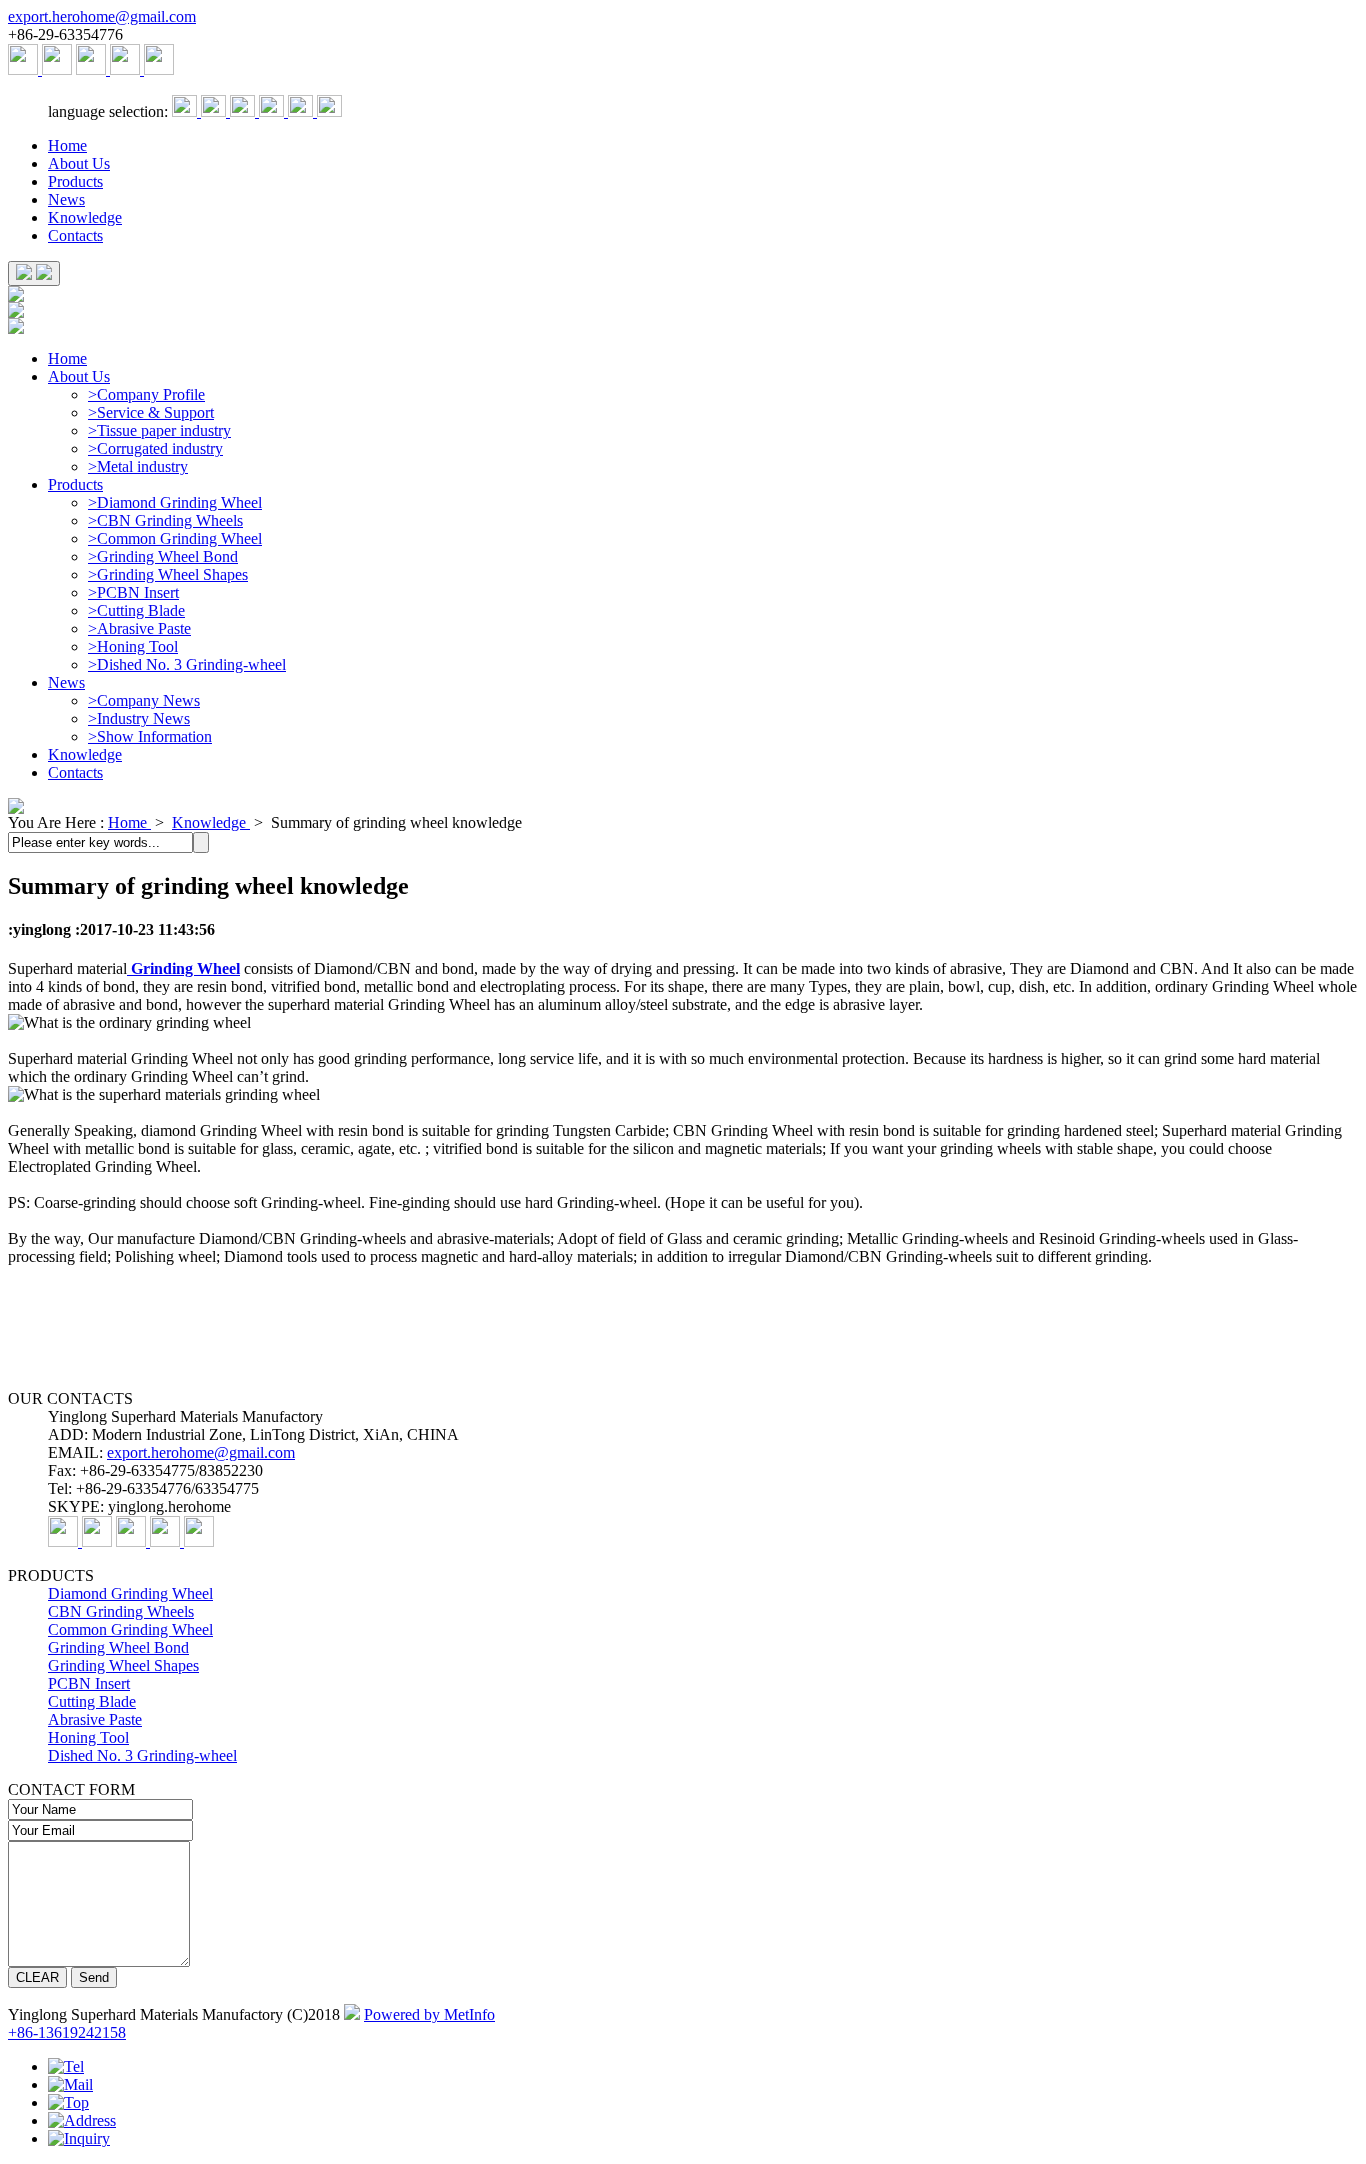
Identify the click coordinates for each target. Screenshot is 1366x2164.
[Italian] (329, 111)
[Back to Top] (68, 2102)
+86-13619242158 (67, 2032)
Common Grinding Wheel (130, 1629)
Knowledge (85, 217)
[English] (215, 111)
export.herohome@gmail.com (102, 16)
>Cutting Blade (136, 610)
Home (67, 145)
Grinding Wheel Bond (118, 1647)
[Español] (244, 111)
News (66, 199)
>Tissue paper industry (159, 430)
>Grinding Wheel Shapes (168, 574)
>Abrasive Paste (139, 628)
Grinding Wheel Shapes (123, 1665)
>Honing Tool (133, 646)
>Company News (144, 700)
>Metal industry (138, 466)
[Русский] (302, 111)
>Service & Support (151, 412)
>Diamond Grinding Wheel (175, 502)
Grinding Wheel (183, 968)
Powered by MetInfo (429, 2014)
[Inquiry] (79, 2138)
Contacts (75, 235)
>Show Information (150, 736)
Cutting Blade (92, 1701)
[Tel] (66, 2066)
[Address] (82, 2120)
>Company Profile (146, 394)
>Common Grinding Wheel (175, 538)
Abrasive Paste (95, 1719)
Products (75, 181)
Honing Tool (88, 1737)
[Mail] (70, 2084)
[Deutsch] (273, 111)
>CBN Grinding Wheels (165, 520)
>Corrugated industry (155, 448)
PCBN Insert (89, 1683)
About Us (79, 163)
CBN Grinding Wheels (121, 1611)
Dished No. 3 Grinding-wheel (142, 1755)
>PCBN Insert (133, 592)
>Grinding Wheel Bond (163, 556)
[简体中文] (186, 111)
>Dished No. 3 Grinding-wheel (187, 664)
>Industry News (139, 718)
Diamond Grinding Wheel (130, 1593)
